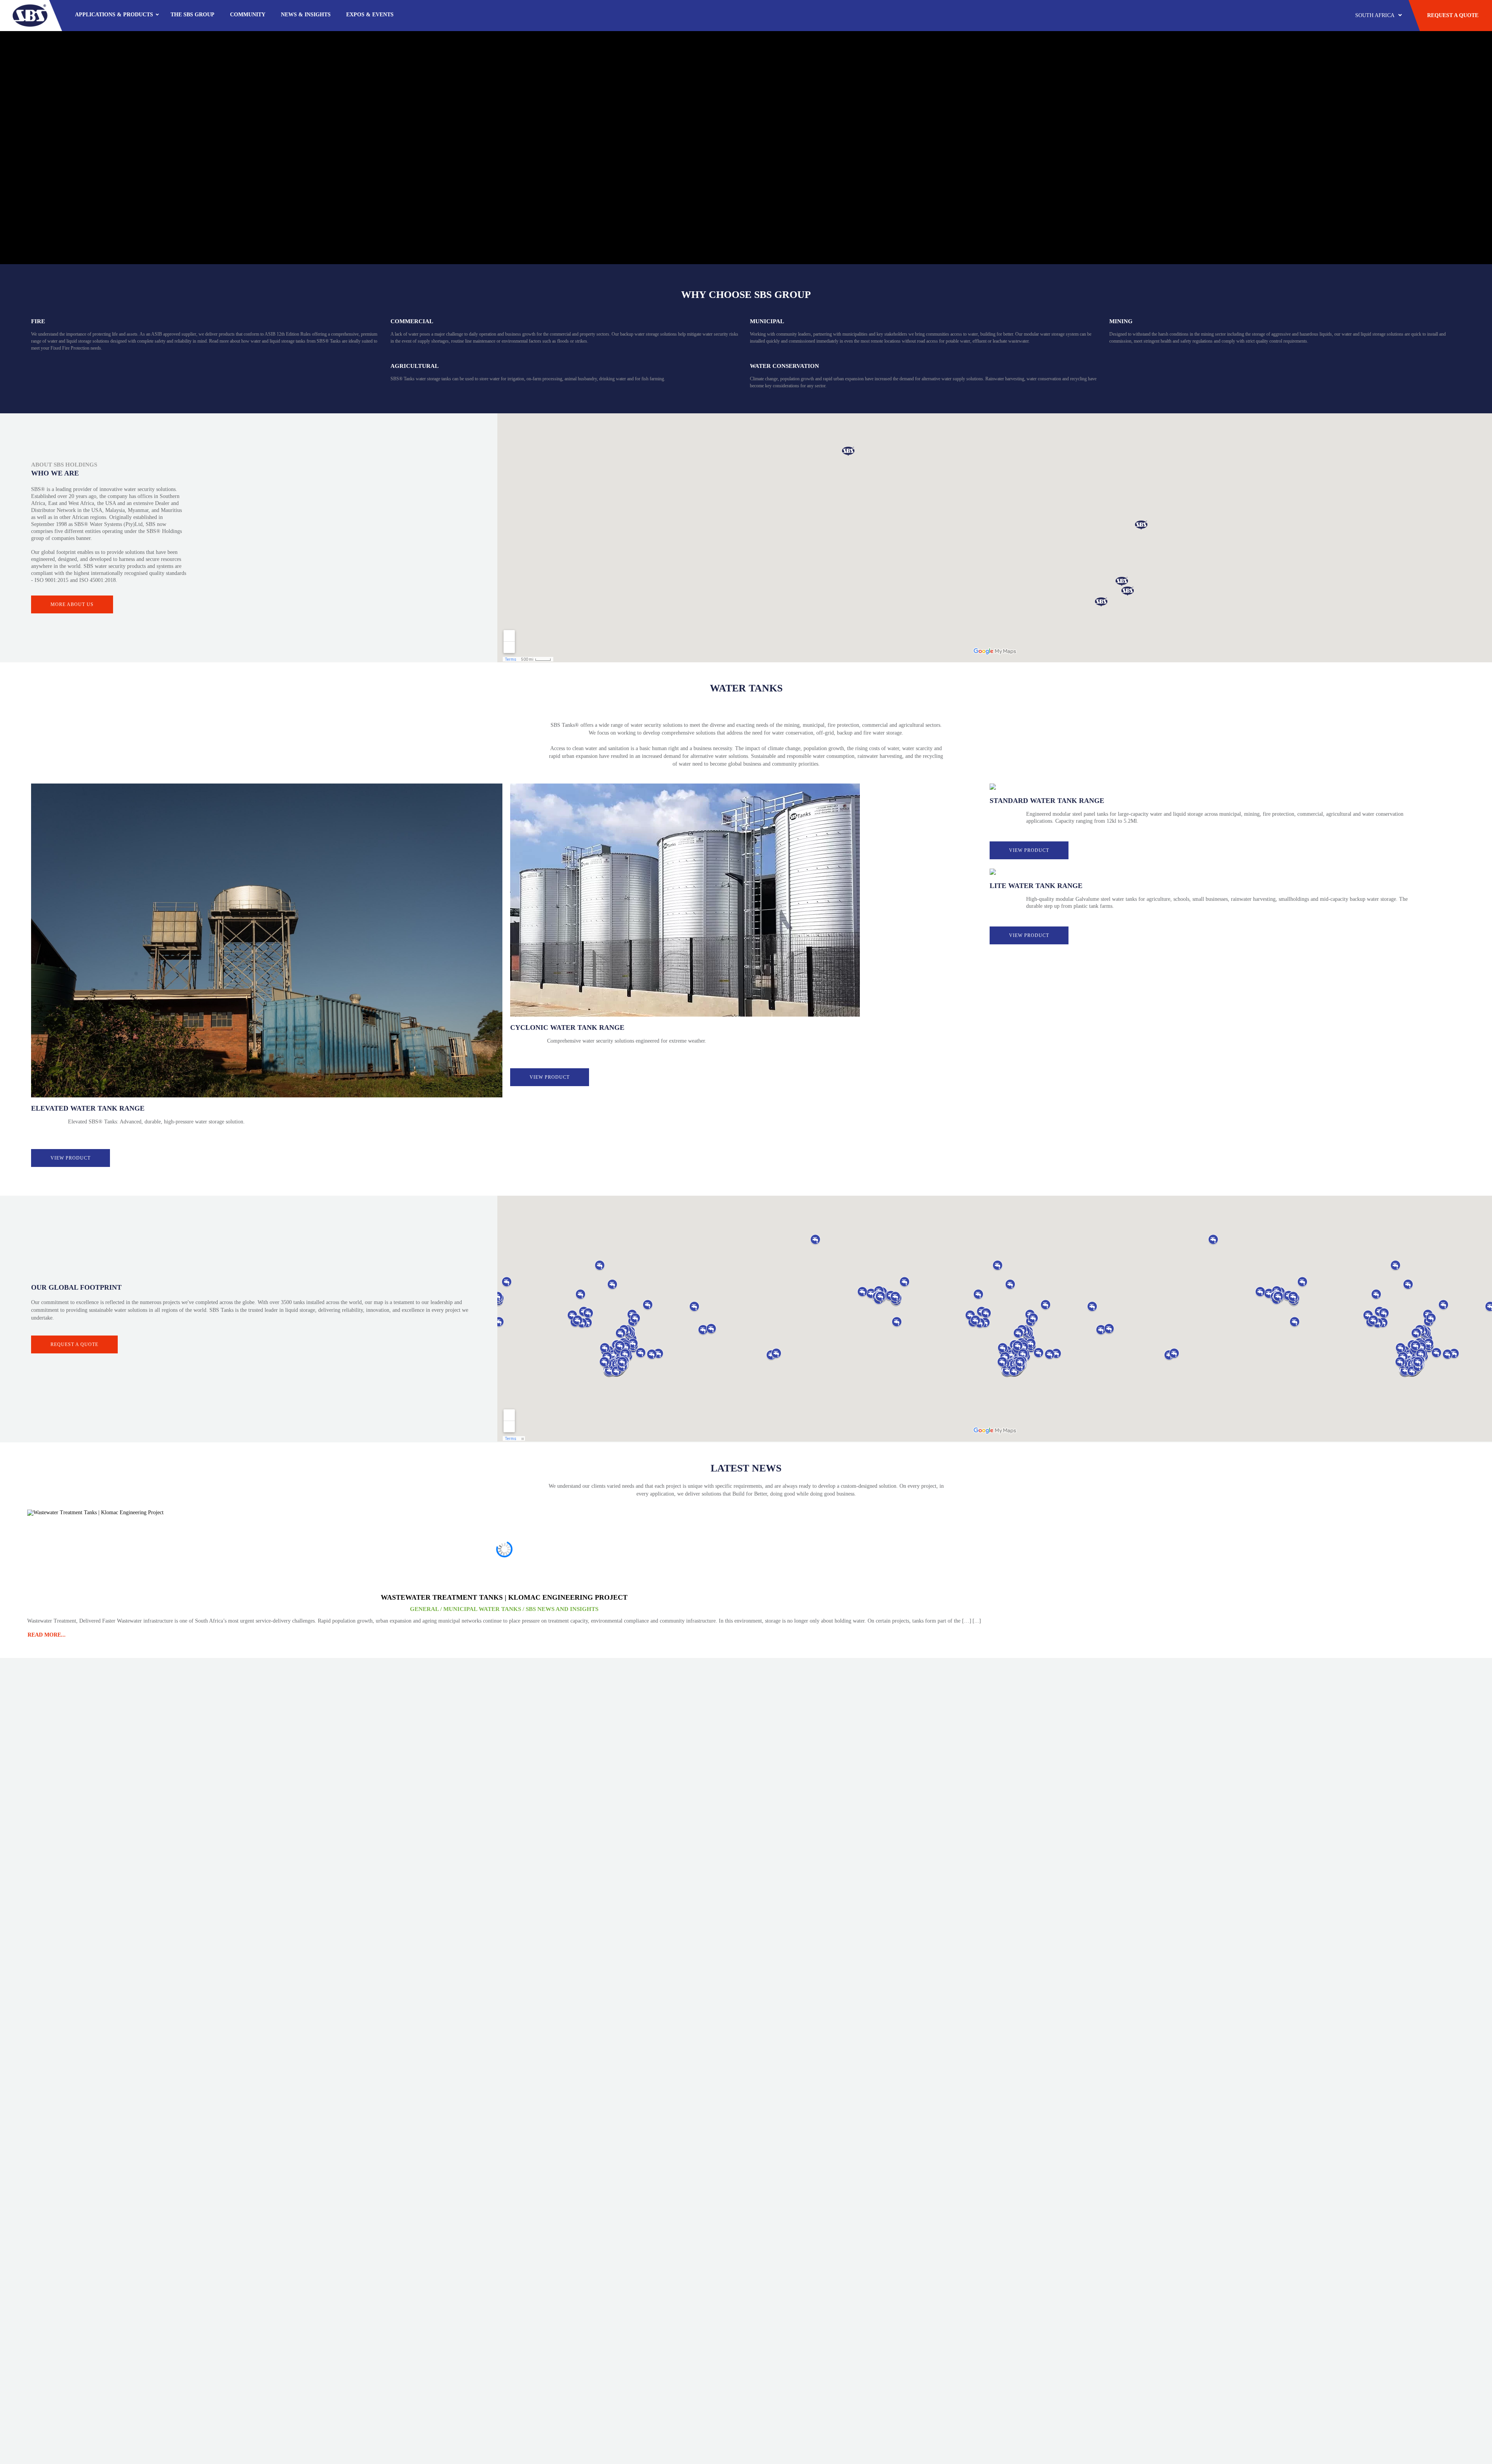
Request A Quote (1453, 15)
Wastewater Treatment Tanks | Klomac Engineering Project (504, 1597)
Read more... (47, 1635)
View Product (71, 1158)
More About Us (72, 604)
